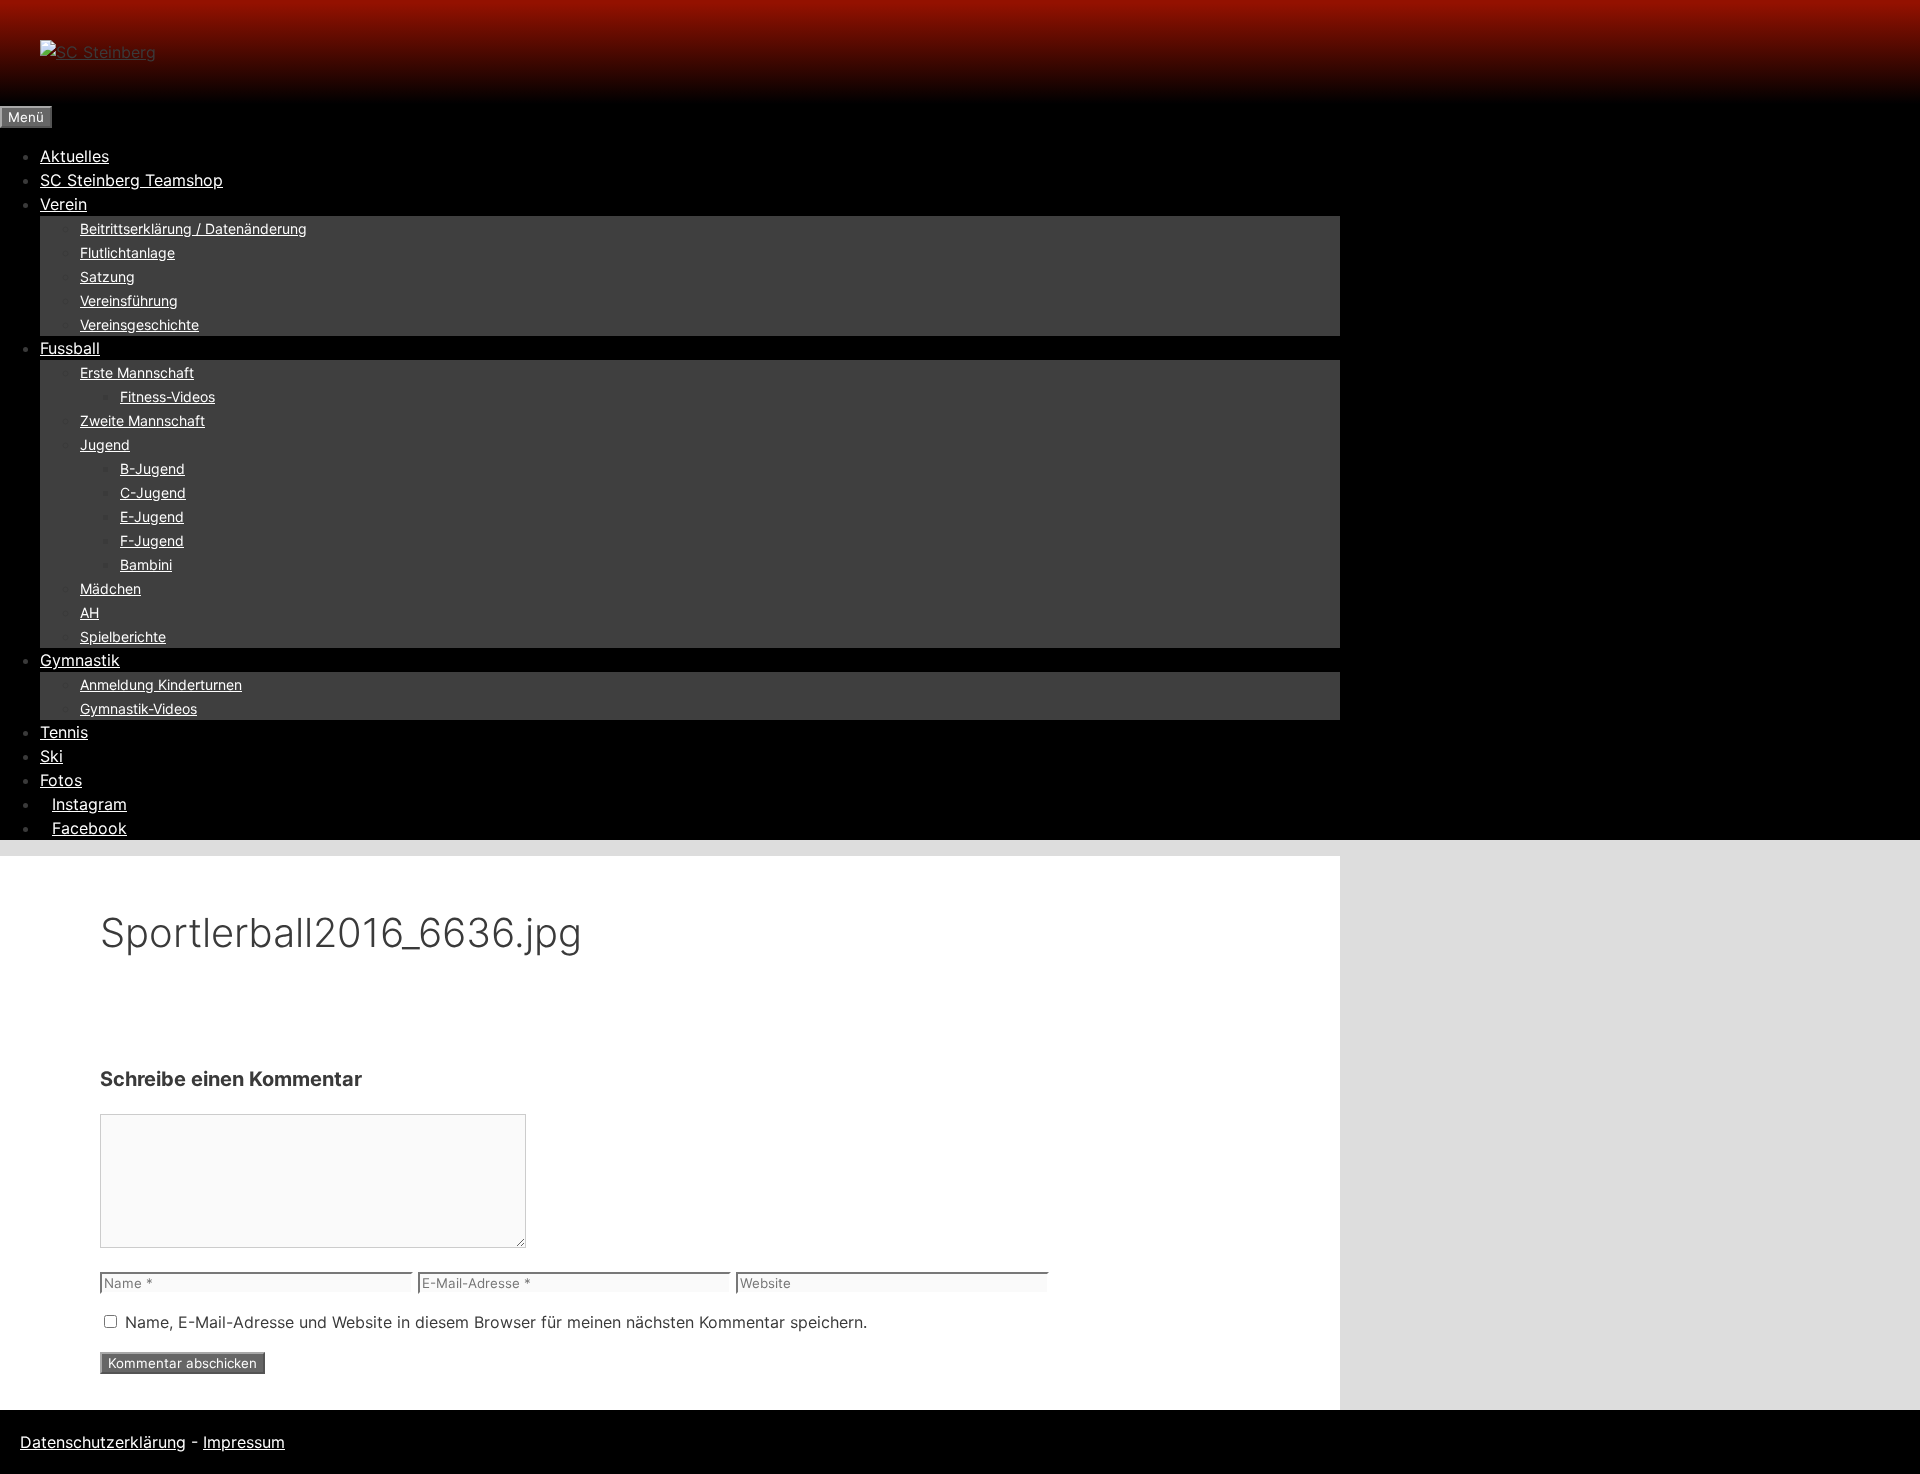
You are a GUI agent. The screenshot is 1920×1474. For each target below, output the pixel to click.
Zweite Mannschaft (142, 420)
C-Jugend (153, 492)
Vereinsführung (129, 300)
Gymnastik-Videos (138, 708)
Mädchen (110, 588)
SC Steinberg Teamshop (131, 180)
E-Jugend (152, 516)
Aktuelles (74, 156)
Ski (51, 756)
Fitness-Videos (167, 396)
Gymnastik (80, 660)
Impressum (244, 1442)
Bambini (146, 564)
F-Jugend (152, 540)
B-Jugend (152, 468)
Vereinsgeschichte (139, 324)
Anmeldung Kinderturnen (161, 684)
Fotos (61, 780)
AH (89, 612)
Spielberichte (123, 636)
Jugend (105, 444)
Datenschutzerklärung (103, 1442)
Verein (63, 204)
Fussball (70, 348)
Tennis (64, 732)
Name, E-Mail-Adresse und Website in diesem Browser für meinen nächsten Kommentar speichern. (496, 1322)
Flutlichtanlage (127, 252)
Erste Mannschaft (137, 372)
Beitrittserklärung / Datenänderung (193, 228)
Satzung (107, 276)
